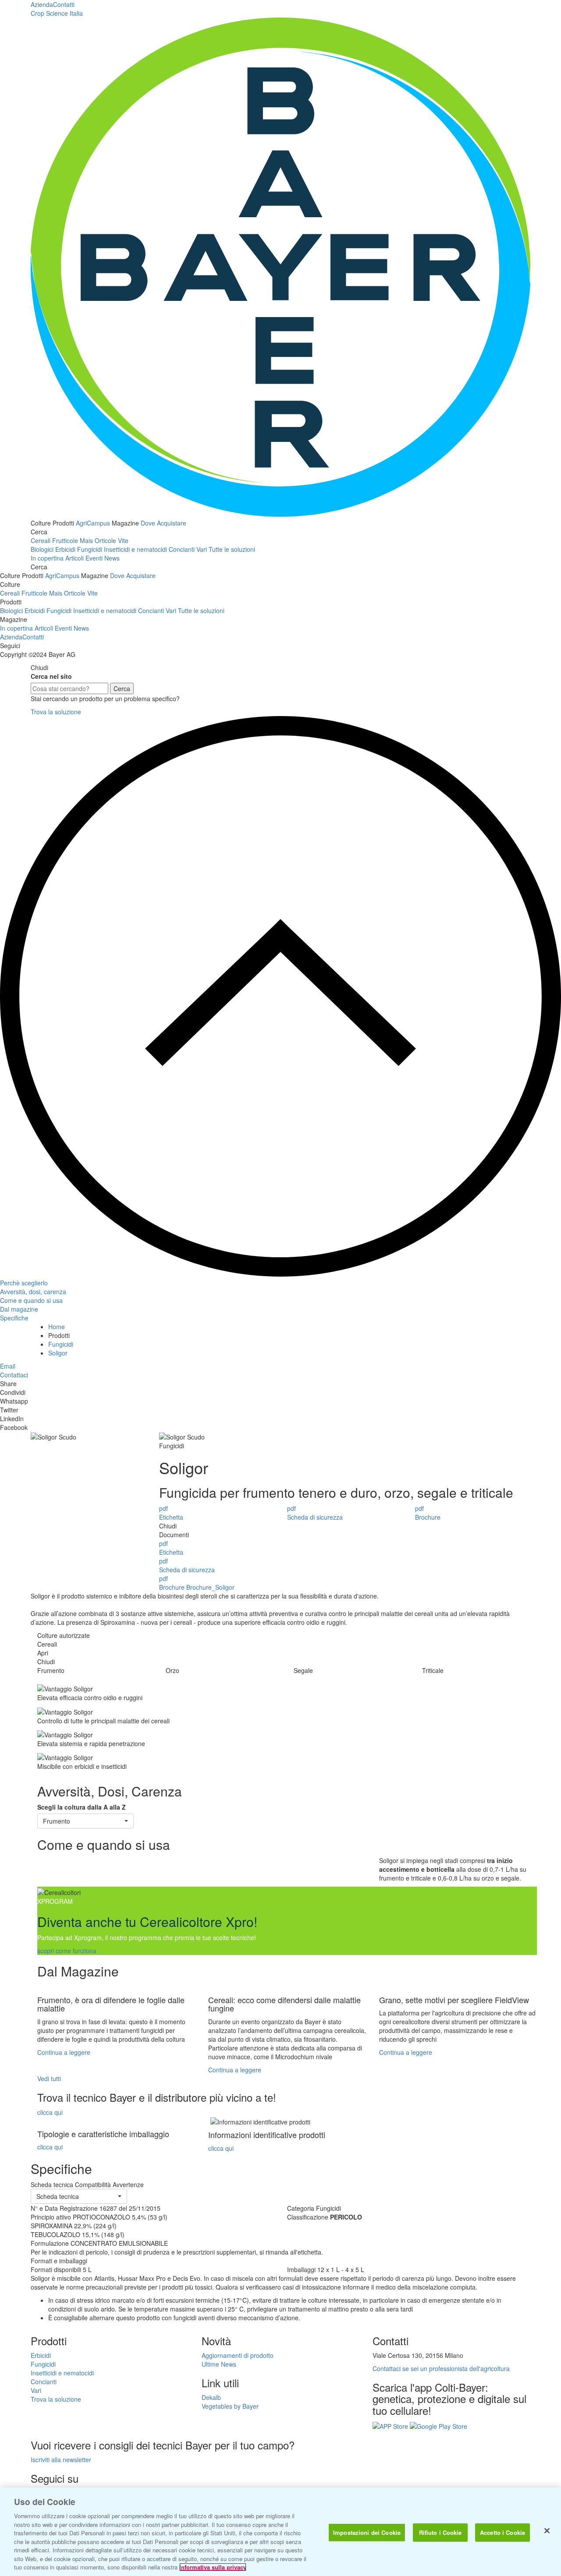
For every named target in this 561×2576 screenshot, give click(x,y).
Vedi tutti (49, 2078)
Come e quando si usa (31, 1300)
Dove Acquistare (163, 523)
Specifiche (14, 1318)
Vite (123, 540)
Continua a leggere (64, 2052)
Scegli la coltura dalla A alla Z (82, 1807)
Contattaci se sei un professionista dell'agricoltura (441, 2368)
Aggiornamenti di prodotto (238, 2355)
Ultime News (219, 2364)
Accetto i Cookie (502, 2532)
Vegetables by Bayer (230, 2406)
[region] (280, 2532)
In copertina (47, 558)
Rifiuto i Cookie (440, 2532)
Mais (86, 540)
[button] (85, 1821)
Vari (202, 549)
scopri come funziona (67, 1951)
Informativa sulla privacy (213, 2567)
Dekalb (211, 2397)
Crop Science (57, 13)
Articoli (75, 558)
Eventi (94, 558)
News (112, 558)
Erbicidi (65, 549)
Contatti (64, 4)
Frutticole (65, 540)
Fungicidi (90, 549)
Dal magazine (19, 1309)
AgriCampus (93, 523)
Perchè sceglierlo (24, 1283)
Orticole (105, 540)
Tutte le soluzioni (232, 549)
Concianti (182, 549)
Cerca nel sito (51, 676)
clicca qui (50, 2112)
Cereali (41, 540)
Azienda (42, 4)
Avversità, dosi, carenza (33, 1292)
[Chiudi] (547, 2531)
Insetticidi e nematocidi (135, 549)
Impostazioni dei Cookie (367, 2532)
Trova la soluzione (56, 712)
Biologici (42, 549)
